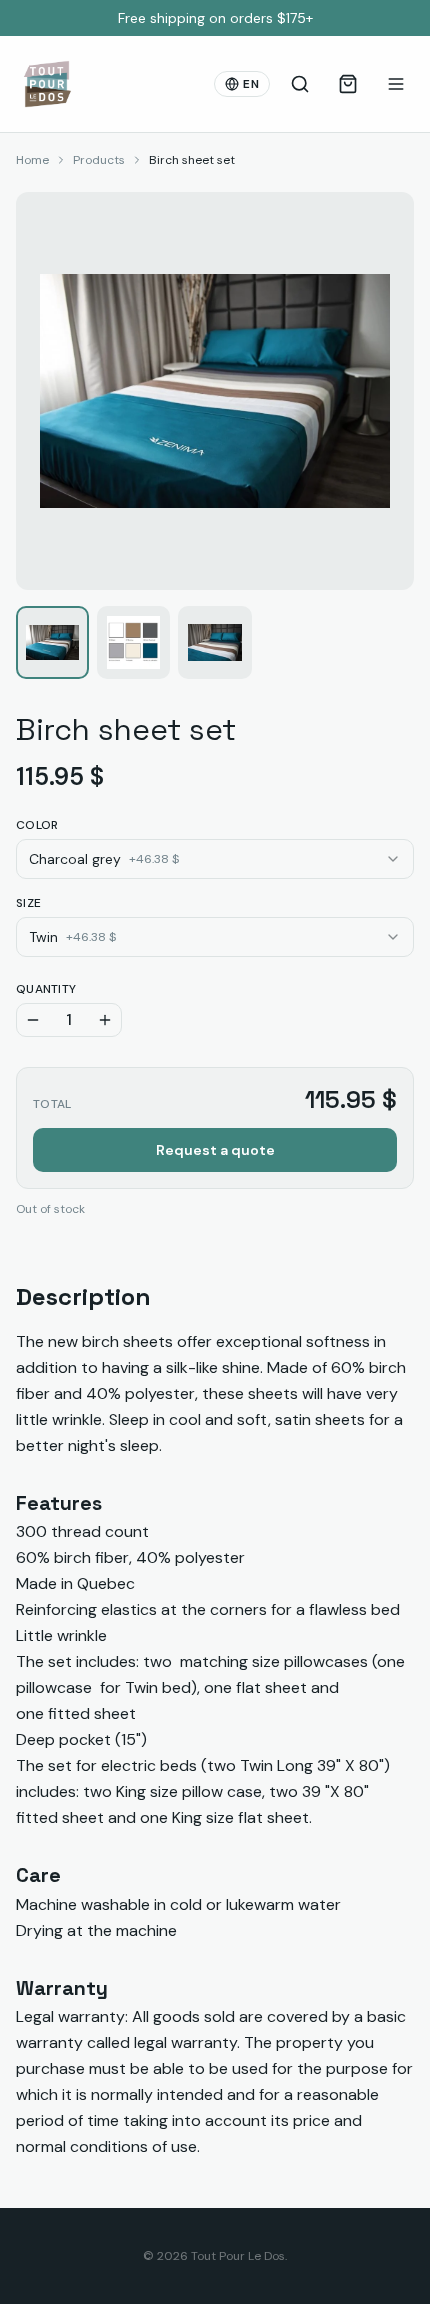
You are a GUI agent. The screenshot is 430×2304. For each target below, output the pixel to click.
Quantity (46, 989)
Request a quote (215, 1150)
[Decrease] (33, 1020)
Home (32, 160)
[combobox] (215, 859)
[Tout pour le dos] (47, 84)
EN (251, 84)
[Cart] (348, 84)
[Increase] (105, 1020)
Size (28, 903)
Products (99, 160)
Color (37, 825)
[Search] (300, 84)
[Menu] (396, 84)
